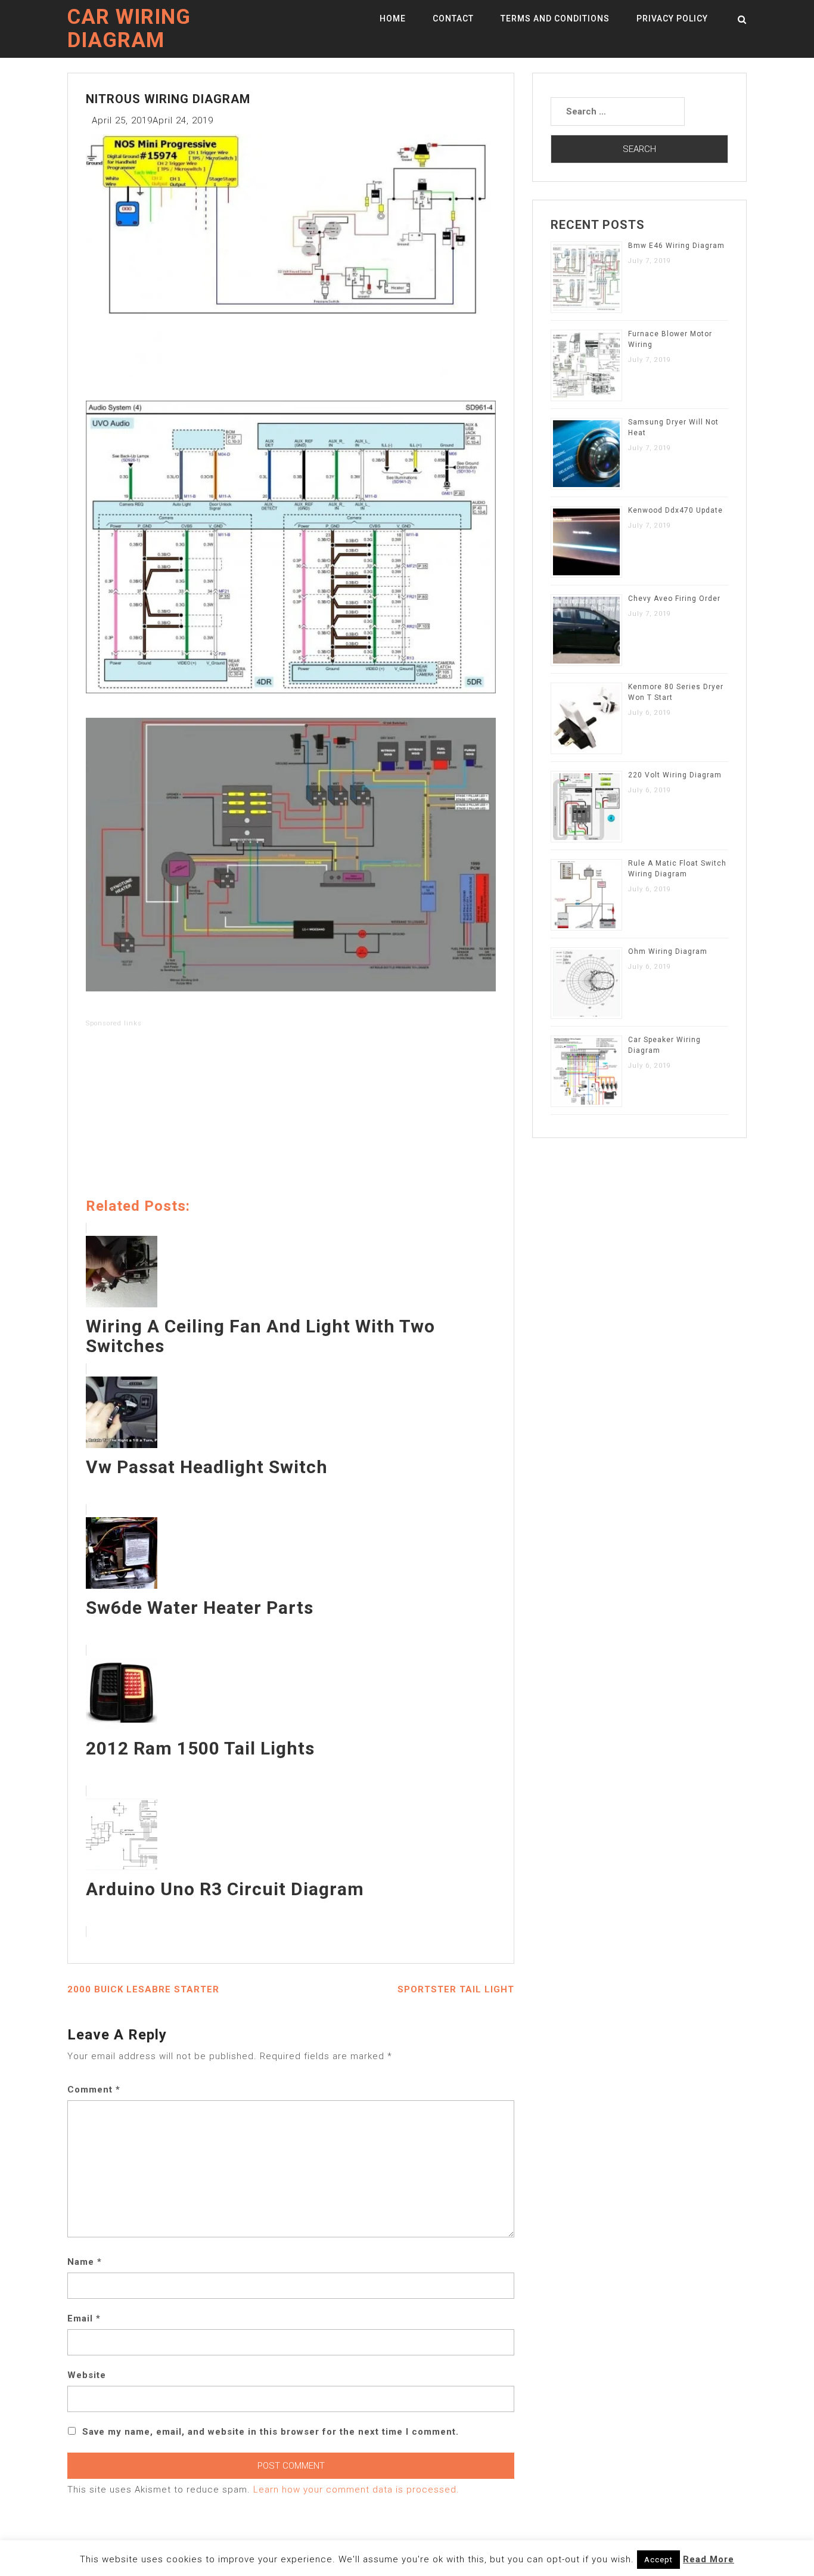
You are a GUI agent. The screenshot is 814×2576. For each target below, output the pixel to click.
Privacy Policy (672, 18)
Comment (94, 2090)
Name (85, 2262)
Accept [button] (658, 2560)
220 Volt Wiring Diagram (675, 775)
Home (393, 18)
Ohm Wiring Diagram (668, 951)
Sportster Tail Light (456, 1989)
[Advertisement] (291, 1115)
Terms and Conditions (555, 18)
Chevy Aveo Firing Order (674, 599)
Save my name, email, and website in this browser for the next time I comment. (271, 2432)
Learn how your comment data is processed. (356, 2490)
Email (84, 2318)
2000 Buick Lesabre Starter (143, 1989)
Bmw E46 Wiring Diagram (676, 246)
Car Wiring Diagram (129, 29)
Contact (453, 18)
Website (87, 2375)
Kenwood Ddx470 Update (675, 510)
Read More (709, 2559)
